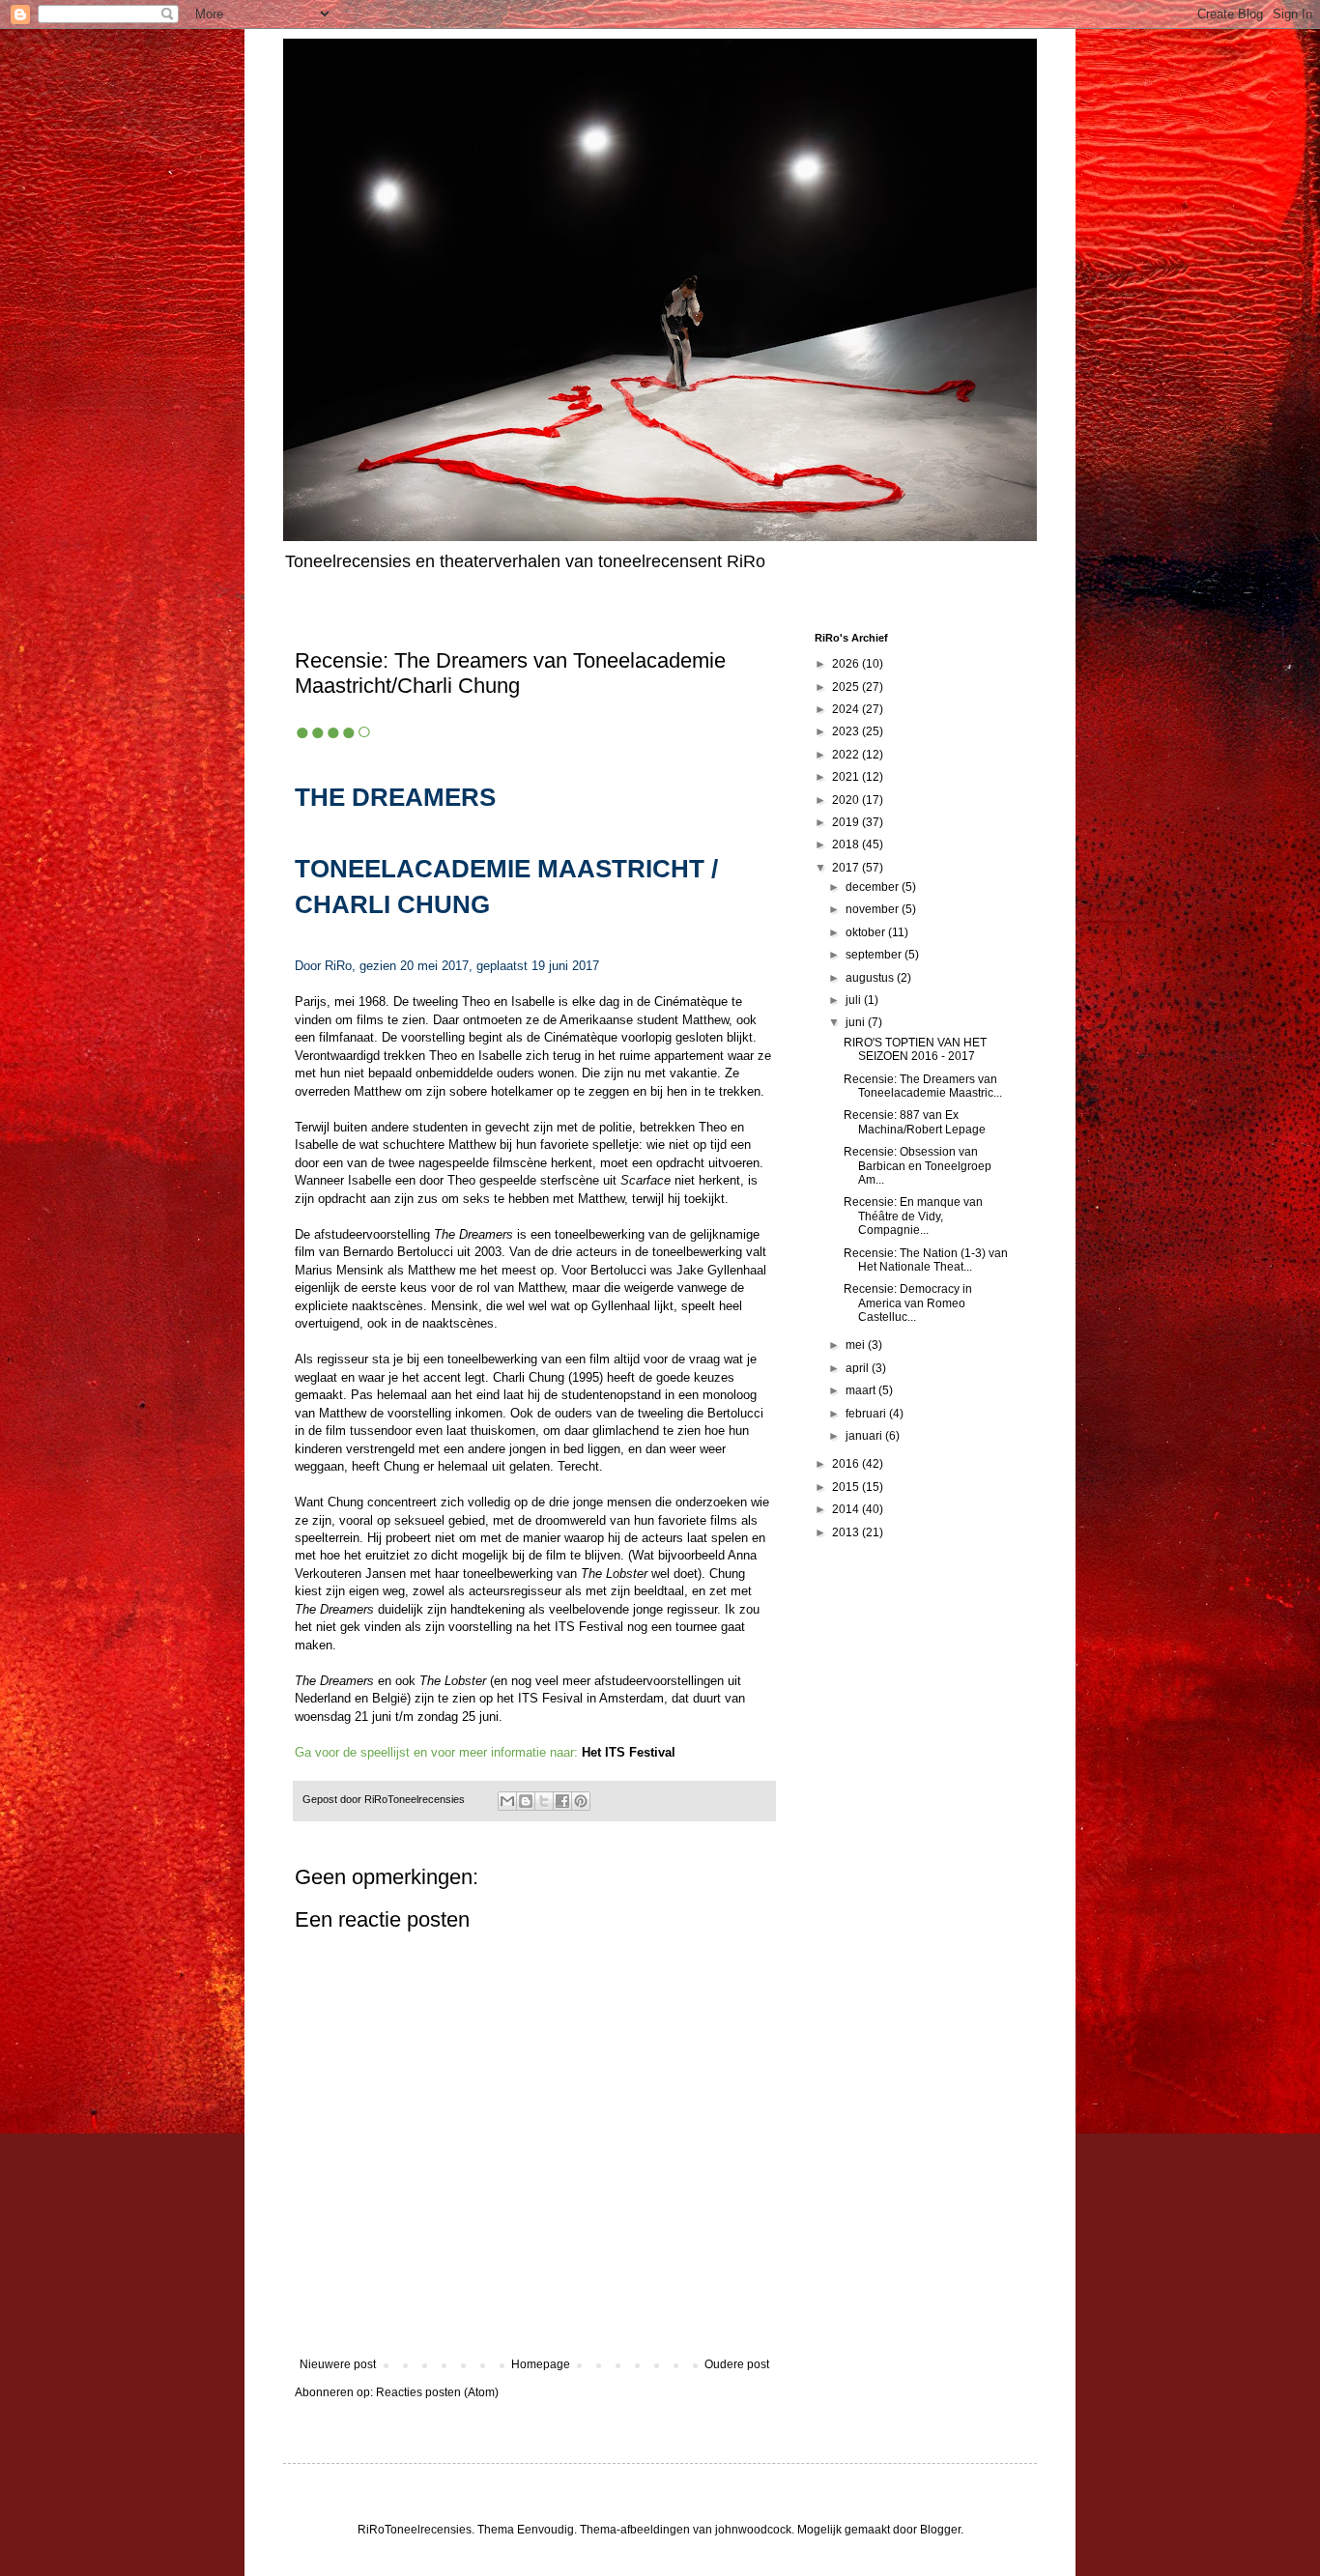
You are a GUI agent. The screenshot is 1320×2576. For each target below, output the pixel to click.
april (859, 1368)
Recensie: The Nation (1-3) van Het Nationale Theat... (926, 1260)
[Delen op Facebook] (562, 1801)
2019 (847, 822)
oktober (867, 932)
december (874, 887)
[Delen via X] (544, 1801)
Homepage (541, 2364)
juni (857, 1022)
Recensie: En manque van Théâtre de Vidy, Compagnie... (913, 1216)
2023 (847, 731)
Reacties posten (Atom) (437, 2392)
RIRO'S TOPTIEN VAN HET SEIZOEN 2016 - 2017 (915, 1049)
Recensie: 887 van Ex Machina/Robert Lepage (915, 1122)
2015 (847, 1487)
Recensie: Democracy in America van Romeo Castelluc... (908, 1303)
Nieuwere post (338, 2364)
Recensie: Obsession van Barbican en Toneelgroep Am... (918, 1166)
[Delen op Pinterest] (581, 1801)
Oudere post (737, 2364)
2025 (847, 687)
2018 (847, 844)
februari (867, 1414)
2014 (847, 1509)
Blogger (940, 2530)
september (875, 955)
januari (865, 1436)
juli (855, 1000)
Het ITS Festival (629, 1752)
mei (857, 1345)
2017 (847, 868)
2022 (847, 755)
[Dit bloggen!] (526, 1801)
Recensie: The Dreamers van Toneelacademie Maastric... (923, 1086)
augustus (871, 978)
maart (862, 1390)
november (874, 909)
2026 (847, 664)
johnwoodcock (753, 2530)
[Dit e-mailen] (507, 1801)
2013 (847, 1532)
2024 (847, 709)
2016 (847, 1464)
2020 (847, 800)
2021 (847, 777)
